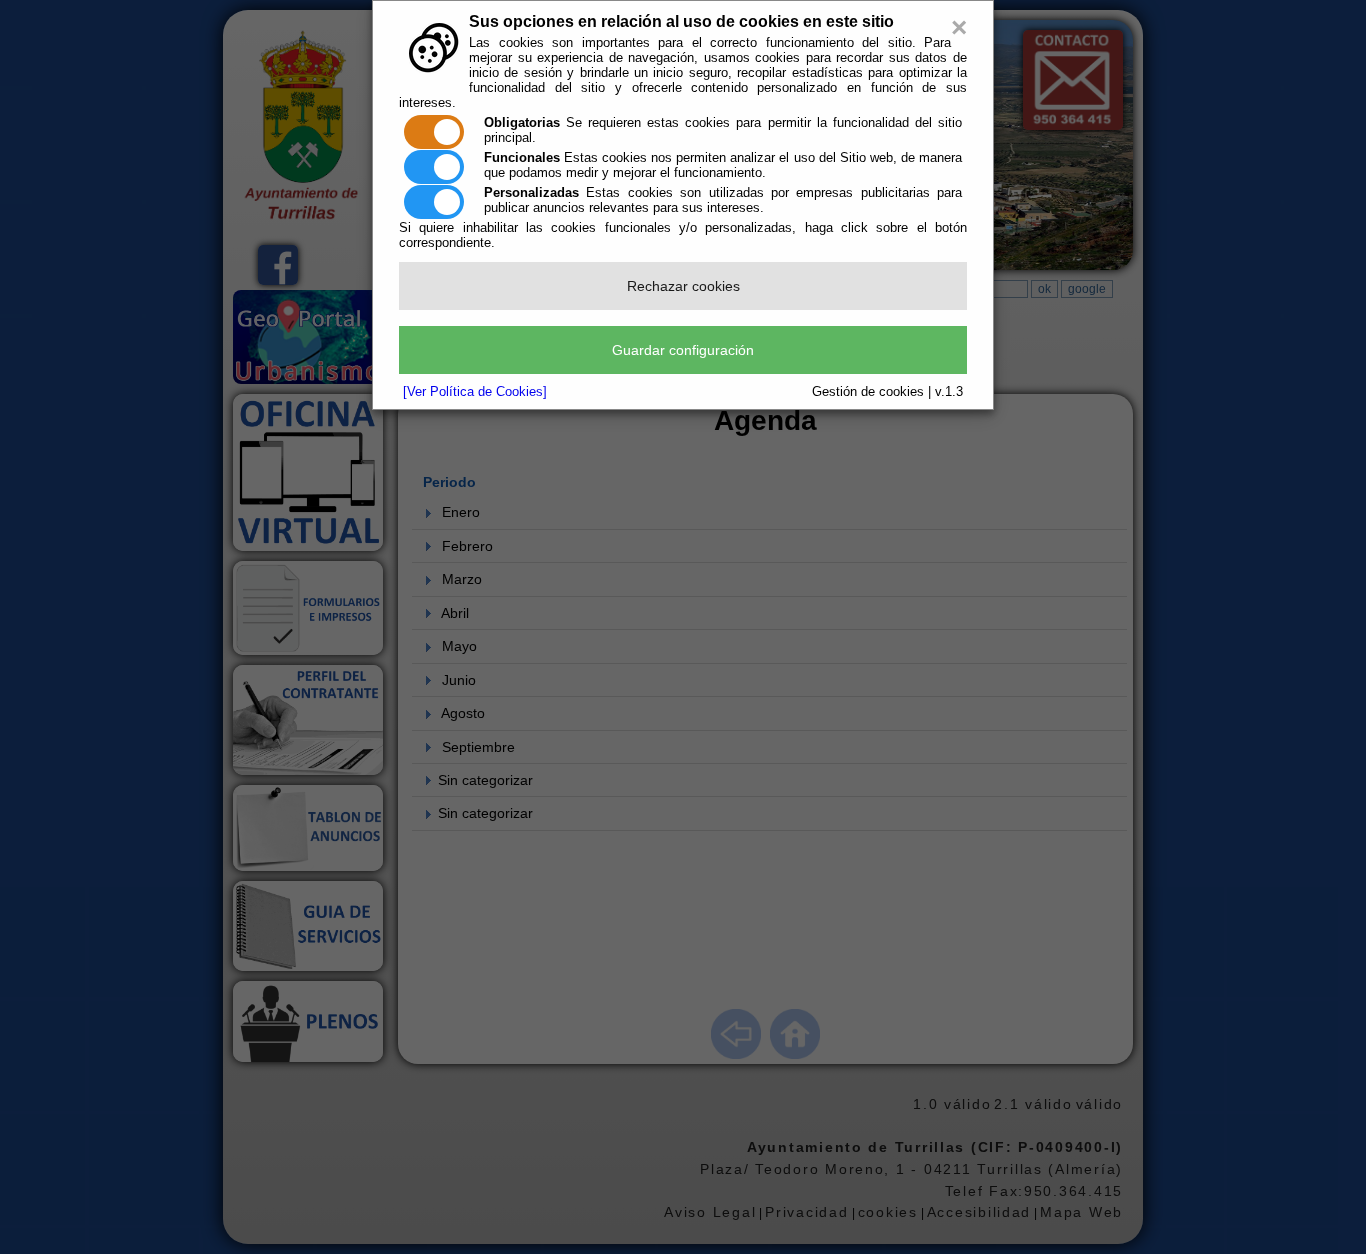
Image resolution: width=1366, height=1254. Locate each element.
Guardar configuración (683, 350)
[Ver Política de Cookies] (475, 391)
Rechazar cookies (683, 286)
